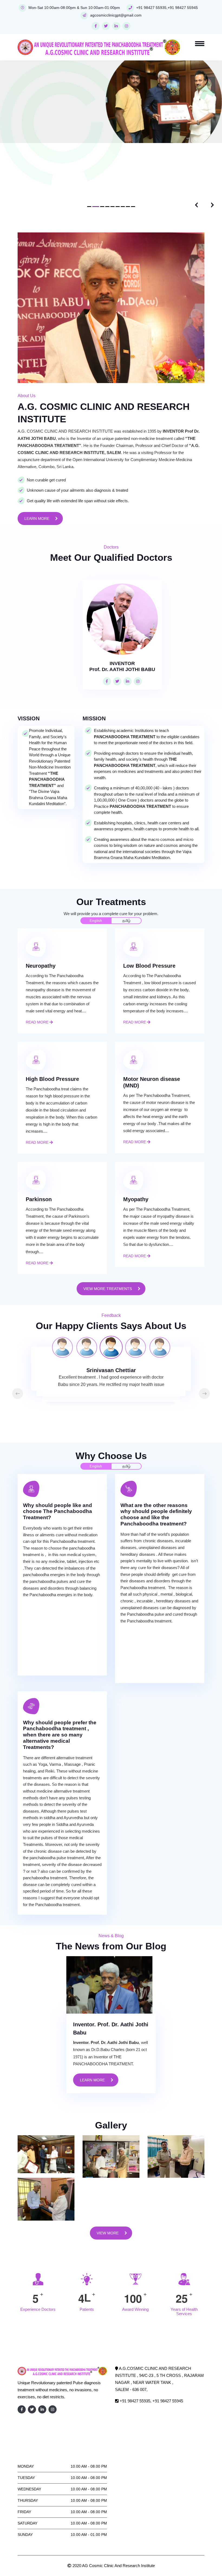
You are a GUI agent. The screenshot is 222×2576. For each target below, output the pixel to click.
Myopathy (136, 1128)
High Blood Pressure (52, 1008)
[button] (89, 136)
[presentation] (196, 134)
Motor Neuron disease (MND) (152, 1011)
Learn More (37, 448)
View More (108, 2162)
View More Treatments (108, 1218)
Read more (38, 951)
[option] (111, 1276)
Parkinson (39, 1128)
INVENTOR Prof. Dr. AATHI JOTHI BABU (122, 595)
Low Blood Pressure (149, 895)
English (96, 850)
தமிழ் (126, 850)
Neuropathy (41, 895)
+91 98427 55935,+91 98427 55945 (167, 8)
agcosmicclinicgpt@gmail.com (116, 15)
